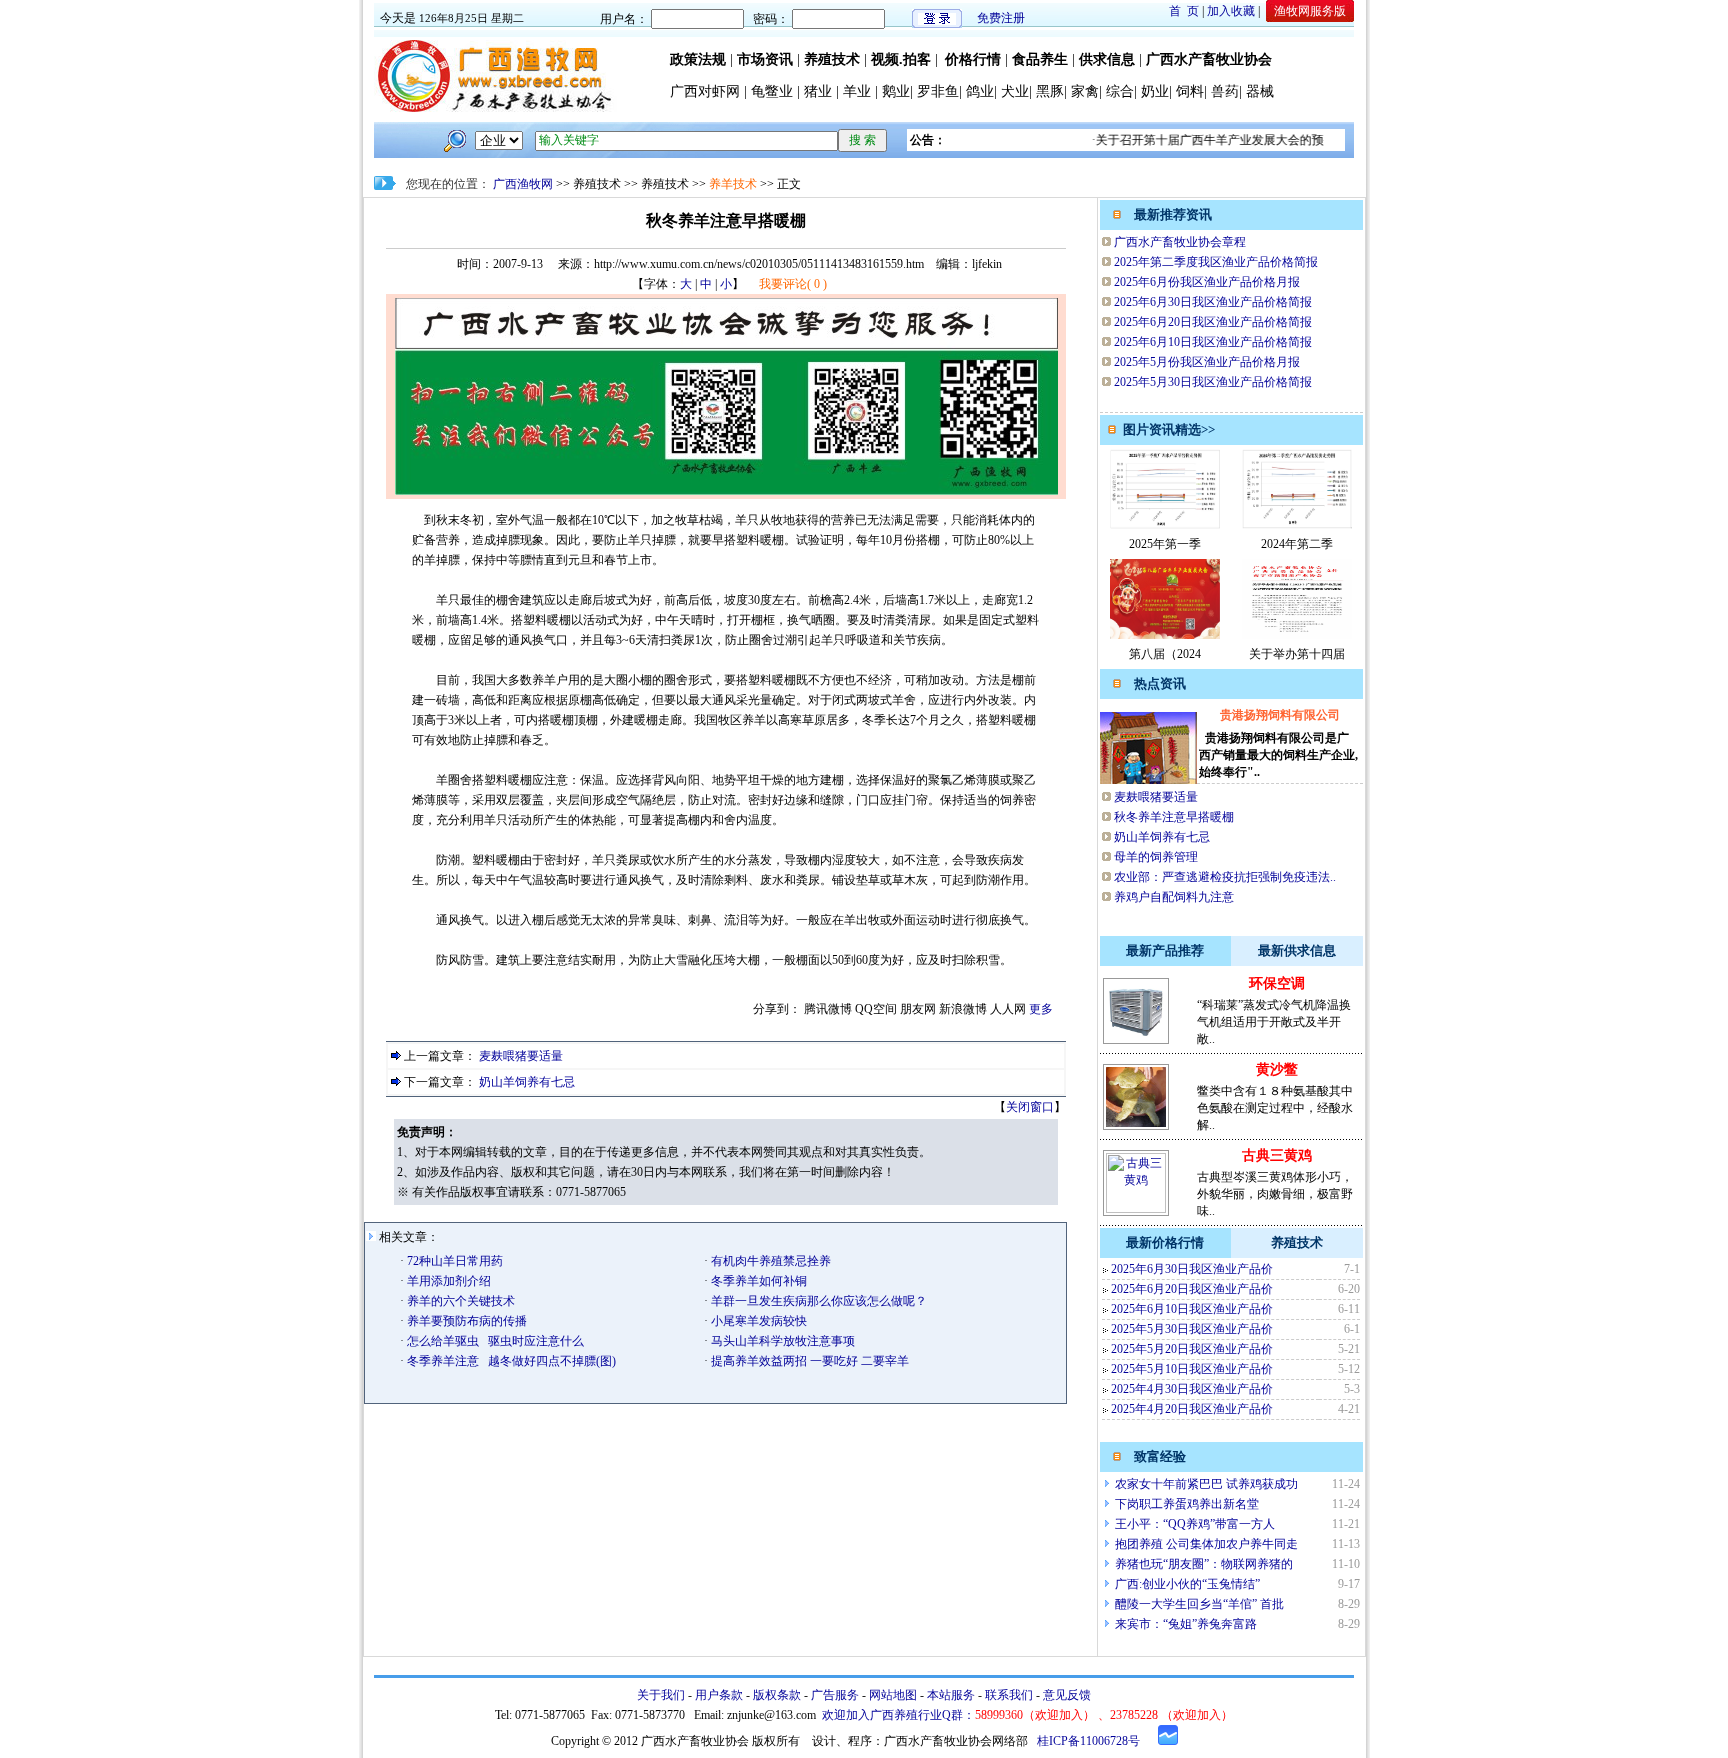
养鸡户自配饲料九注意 (1174, 897)
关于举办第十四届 (1297, 654)
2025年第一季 (1165, 544)
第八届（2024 (1165, 654)
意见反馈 (1067, 1695)
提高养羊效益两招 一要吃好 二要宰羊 (808, 1361)
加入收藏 (1231, 11)
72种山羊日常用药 (453, 1261)
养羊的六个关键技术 (459, 1301)
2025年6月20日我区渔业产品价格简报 (1213, 322)
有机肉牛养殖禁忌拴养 (769, 1261)
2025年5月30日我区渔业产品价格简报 (1213, 382)
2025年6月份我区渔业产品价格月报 (1207, 282)
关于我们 (661, 1695)
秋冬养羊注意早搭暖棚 (1174, 817)
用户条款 (719, 1695)
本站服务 (951, 1695)
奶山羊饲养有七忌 (527, 1082)
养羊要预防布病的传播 (465, 1321)
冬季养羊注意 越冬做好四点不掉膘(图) (510, 1361)
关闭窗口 (1030, 1107)
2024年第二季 (1297, 544)
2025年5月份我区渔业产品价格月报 (1207, 362)
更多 (1041, 1009)
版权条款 (777, 1695)
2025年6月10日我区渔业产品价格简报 (1213, 342)
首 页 (1184, 11)
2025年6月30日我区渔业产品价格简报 (1213, 302)
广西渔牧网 (523, 184)
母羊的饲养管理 (1156, 857)
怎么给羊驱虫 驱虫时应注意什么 (494, 1341)
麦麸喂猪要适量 (521, 1056)
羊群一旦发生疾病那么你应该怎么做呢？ (817, 1301)
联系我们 (1009, 1695)
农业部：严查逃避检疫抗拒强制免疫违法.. (1225, 877)
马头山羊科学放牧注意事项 (781, 1341)
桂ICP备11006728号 (1088, 1741)
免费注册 (1001, 18)
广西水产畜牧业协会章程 (1180, 242)
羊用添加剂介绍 (447, 1281)
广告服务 (835, 1695)
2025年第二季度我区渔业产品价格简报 (1216, 262)
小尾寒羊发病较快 (757, 1321)
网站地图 (893, 1695)
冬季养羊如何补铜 (757, 1281)
